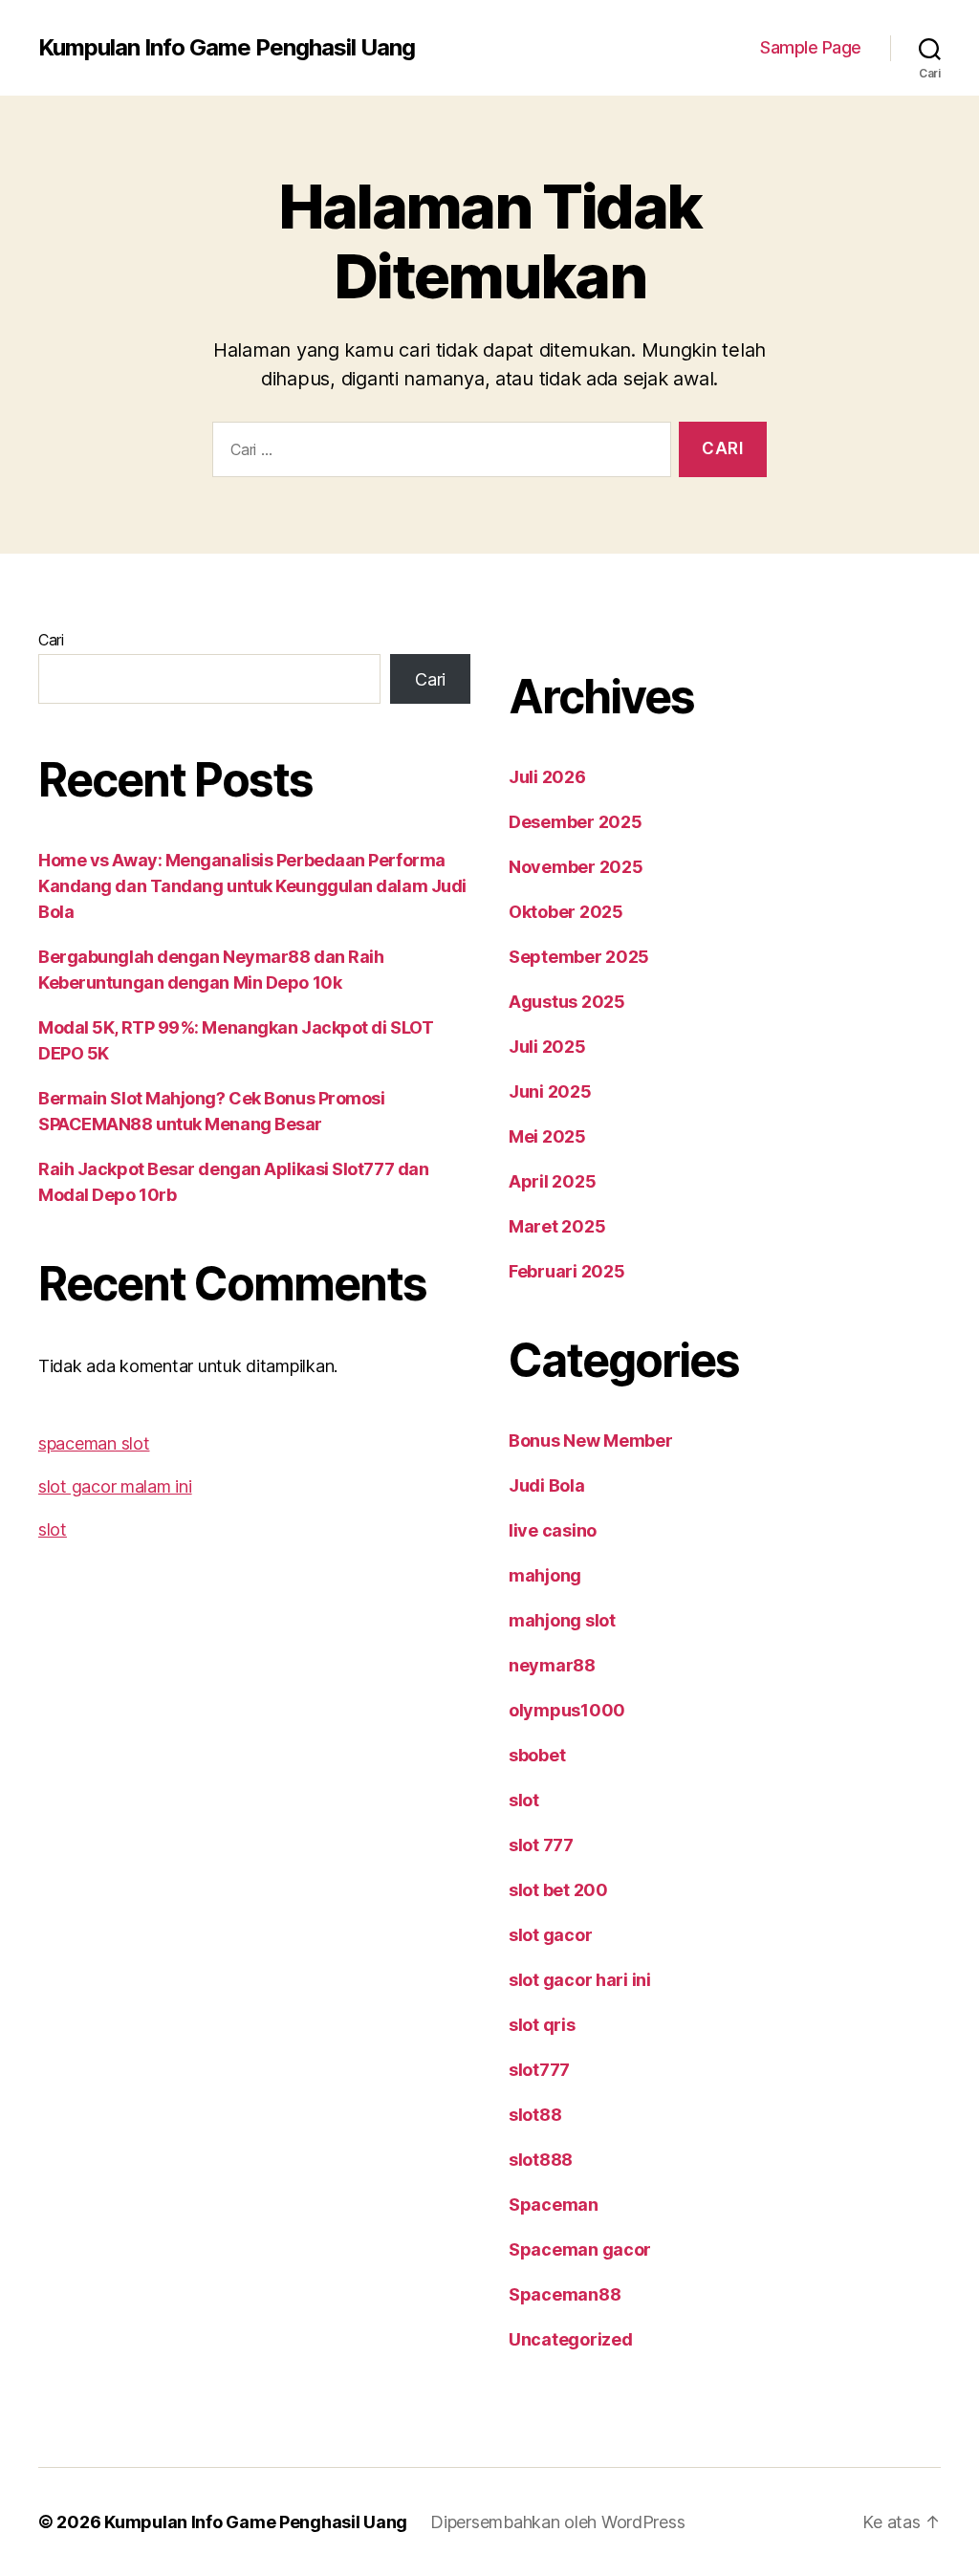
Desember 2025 (576, 822)
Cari (51, 640)
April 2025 (552, 1181)
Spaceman (554, 2205)
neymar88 (552, 1665)
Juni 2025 (550, 1092)
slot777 (539, 2070)
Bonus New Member (591, 1441)
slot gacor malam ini (115, 1486)
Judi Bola (547, 1485)
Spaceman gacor (580, 2249)
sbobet (537, 1755)
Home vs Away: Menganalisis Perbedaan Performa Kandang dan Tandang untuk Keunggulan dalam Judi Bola (252, 886)
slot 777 (541, 1845)
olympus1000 (567, 1710)
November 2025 (576, 867)
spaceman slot (94, 1443)
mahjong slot (562, 1620)
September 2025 (579, 957)
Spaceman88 (565, 2294)
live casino (553, 1530)
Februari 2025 (567, 1271)
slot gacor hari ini (580, 1980)
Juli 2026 (547, 777)
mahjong (545, 1575)
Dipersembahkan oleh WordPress (557, 2522)
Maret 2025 (557, 1226)
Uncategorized (571, 2339)
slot (53, 1529)
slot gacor (550, 1935)
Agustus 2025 (567, 1002)
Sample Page (811, 47)
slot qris (542, 2025)
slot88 (535, 2115)
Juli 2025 (547, 1047)
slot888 (541, 2160)
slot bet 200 (558, 1890)
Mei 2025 (547, 1136)
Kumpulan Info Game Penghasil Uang (227, 48)
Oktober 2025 (566, 912)
